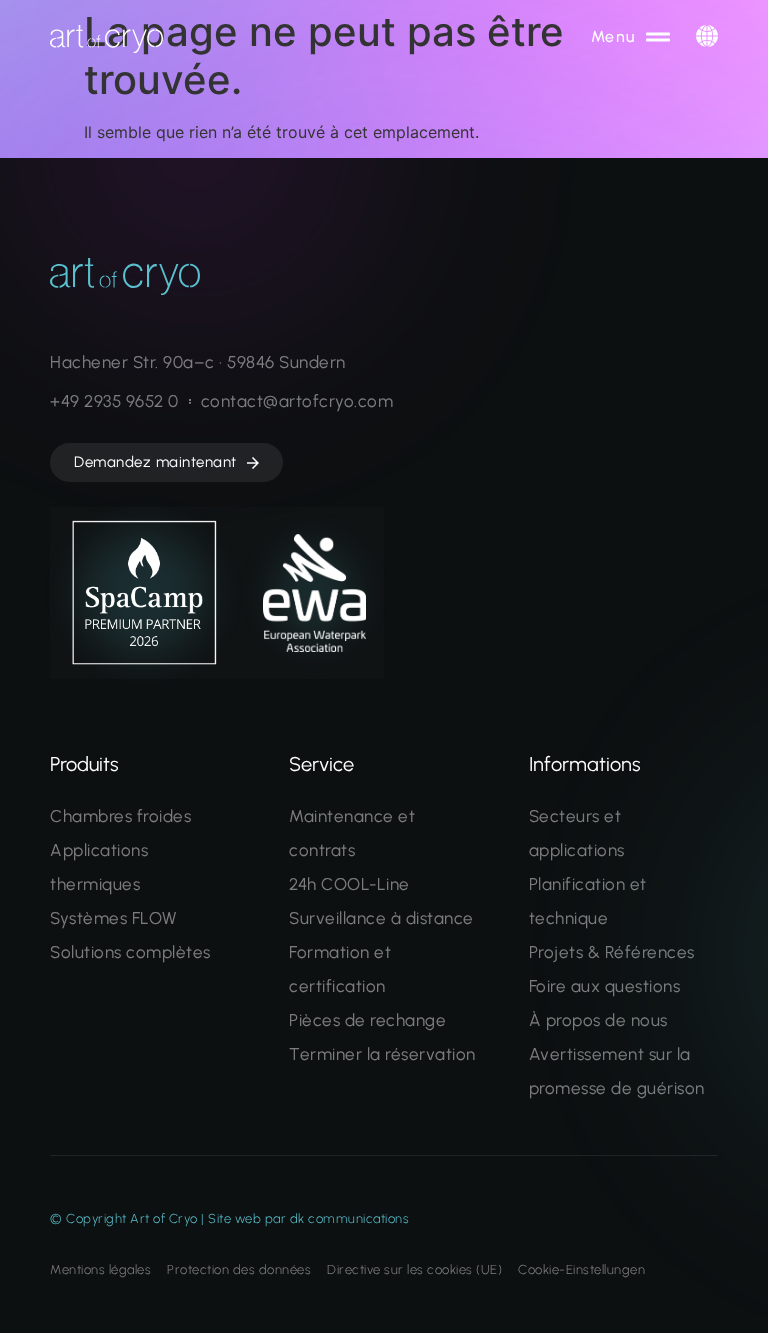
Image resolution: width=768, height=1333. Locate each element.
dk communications (350, 1218)
